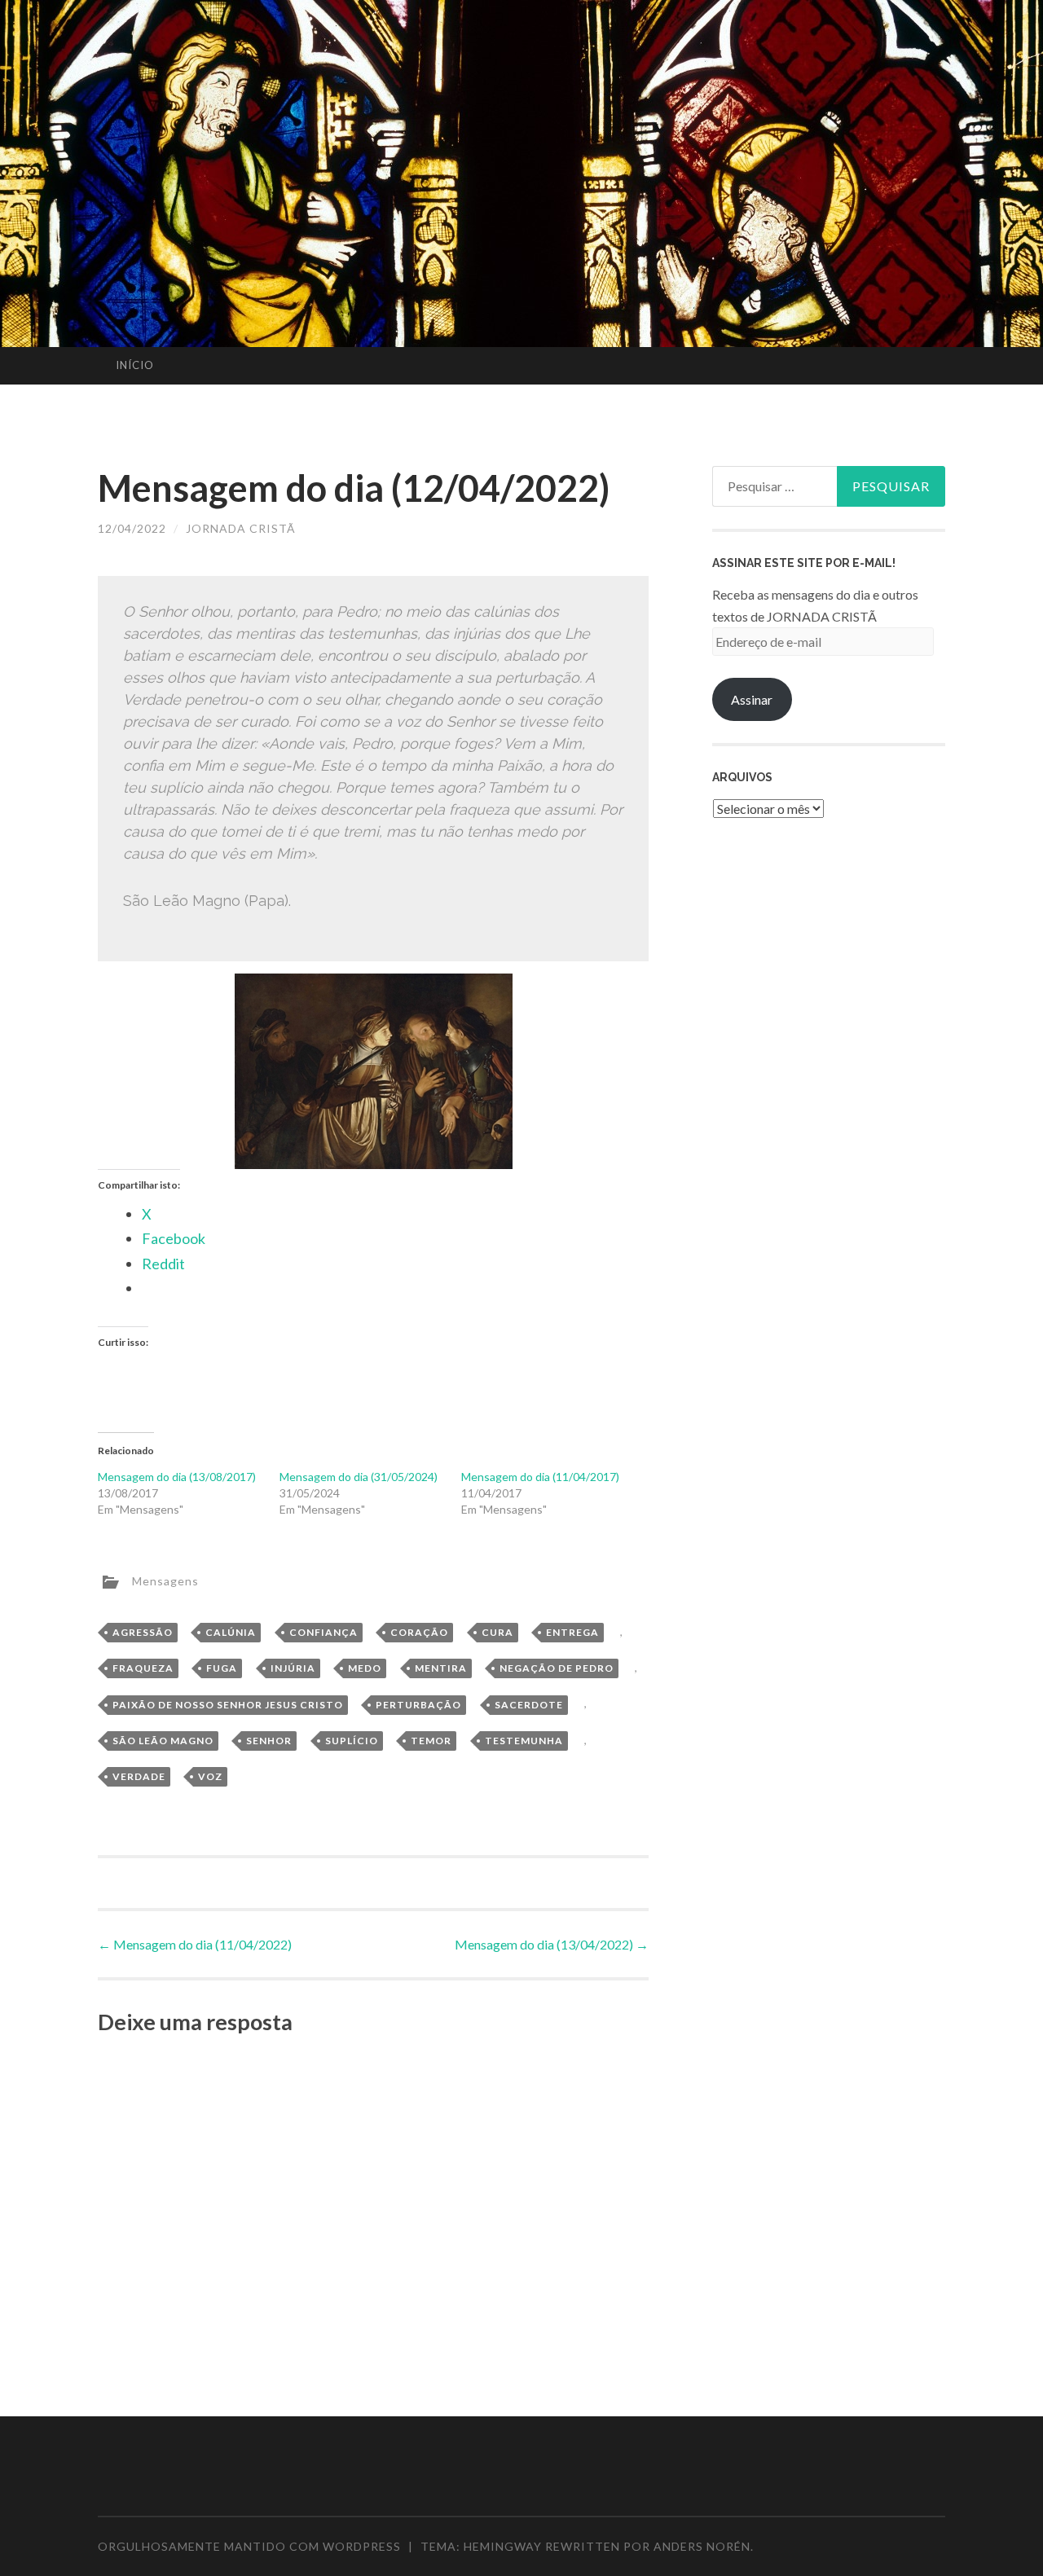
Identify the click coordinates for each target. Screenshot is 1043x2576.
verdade (139, 1776)
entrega (572, 1632)
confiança (323, 1632)
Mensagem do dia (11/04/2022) (195, 1944)
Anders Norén (702, 2546)
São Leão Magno (163, 1741)
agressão (143, 1632)
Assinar (752, 699)
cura (497, 1632)
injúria (293, 1668)
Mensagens (165, 1580)
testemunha (524, 1741)
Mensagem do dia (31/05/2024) (359, 1477)
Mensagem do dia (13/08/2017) (177, 1477)
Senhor (269, 1741)
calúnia (231, 1632)
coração (419, 1632)
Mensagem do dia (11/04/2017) (540, 1477)
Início (135, 365)
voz (210, 1776)
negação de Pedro (557, 1668)
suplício (352, 1741)
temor (431, 1741)
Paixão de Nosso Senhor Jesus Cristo (228, 1705)
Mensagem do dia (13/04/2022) (552, 1944)
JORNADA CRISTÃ (241, 528)
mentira (441, 1668)
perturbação (418, 1705)
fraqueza (143, 1668)
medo (365, 1668)
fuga (222, 1668)
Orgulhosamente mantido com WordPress (249, 2546)
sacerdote (529, 1705)
